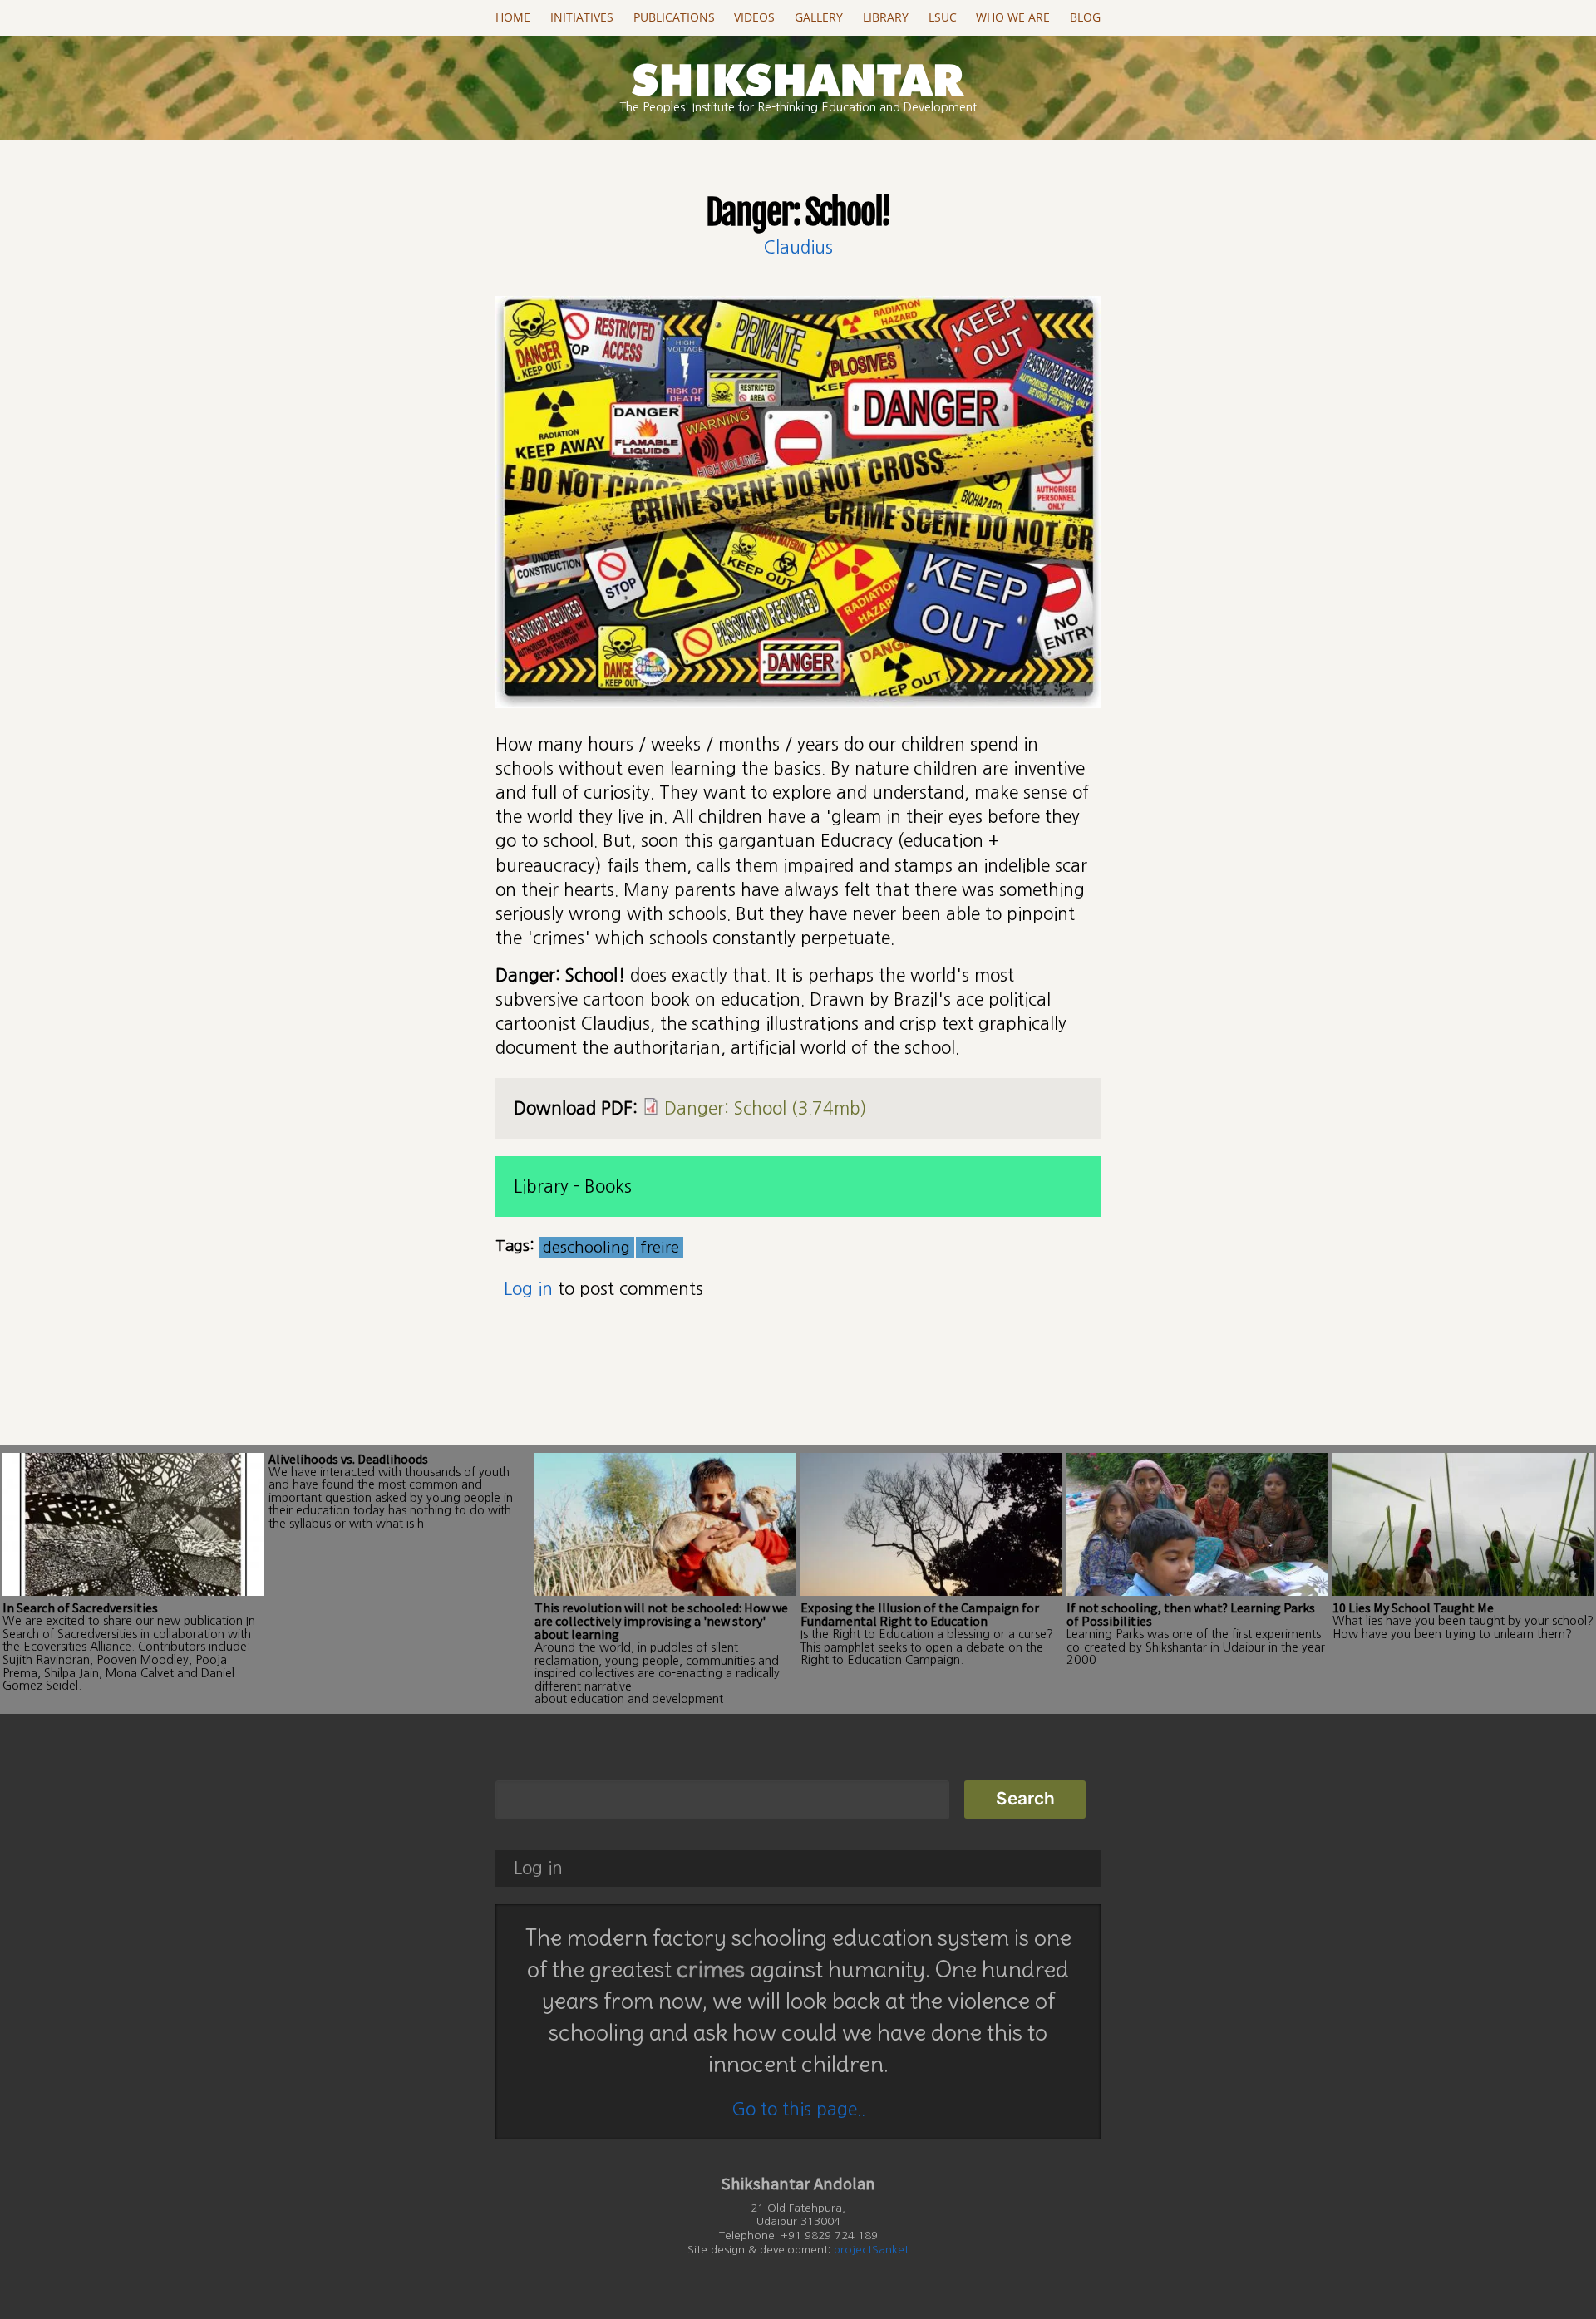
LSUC (943, 17)
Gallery (819, 17)
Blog (1085, 17)
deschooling (586, 1247)
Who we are (1013, 17)
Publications (674, 17)
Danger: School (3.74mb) (766, 1108)
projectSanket (871, 2250)
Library (886, 17)
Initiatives (582, 17)
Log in (528, 1289)
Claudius (798, 247)
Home (513, 17)
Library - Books (573, 1187)
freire (660, 1247)
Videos (754, 17)
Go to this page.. (798, 2109)
